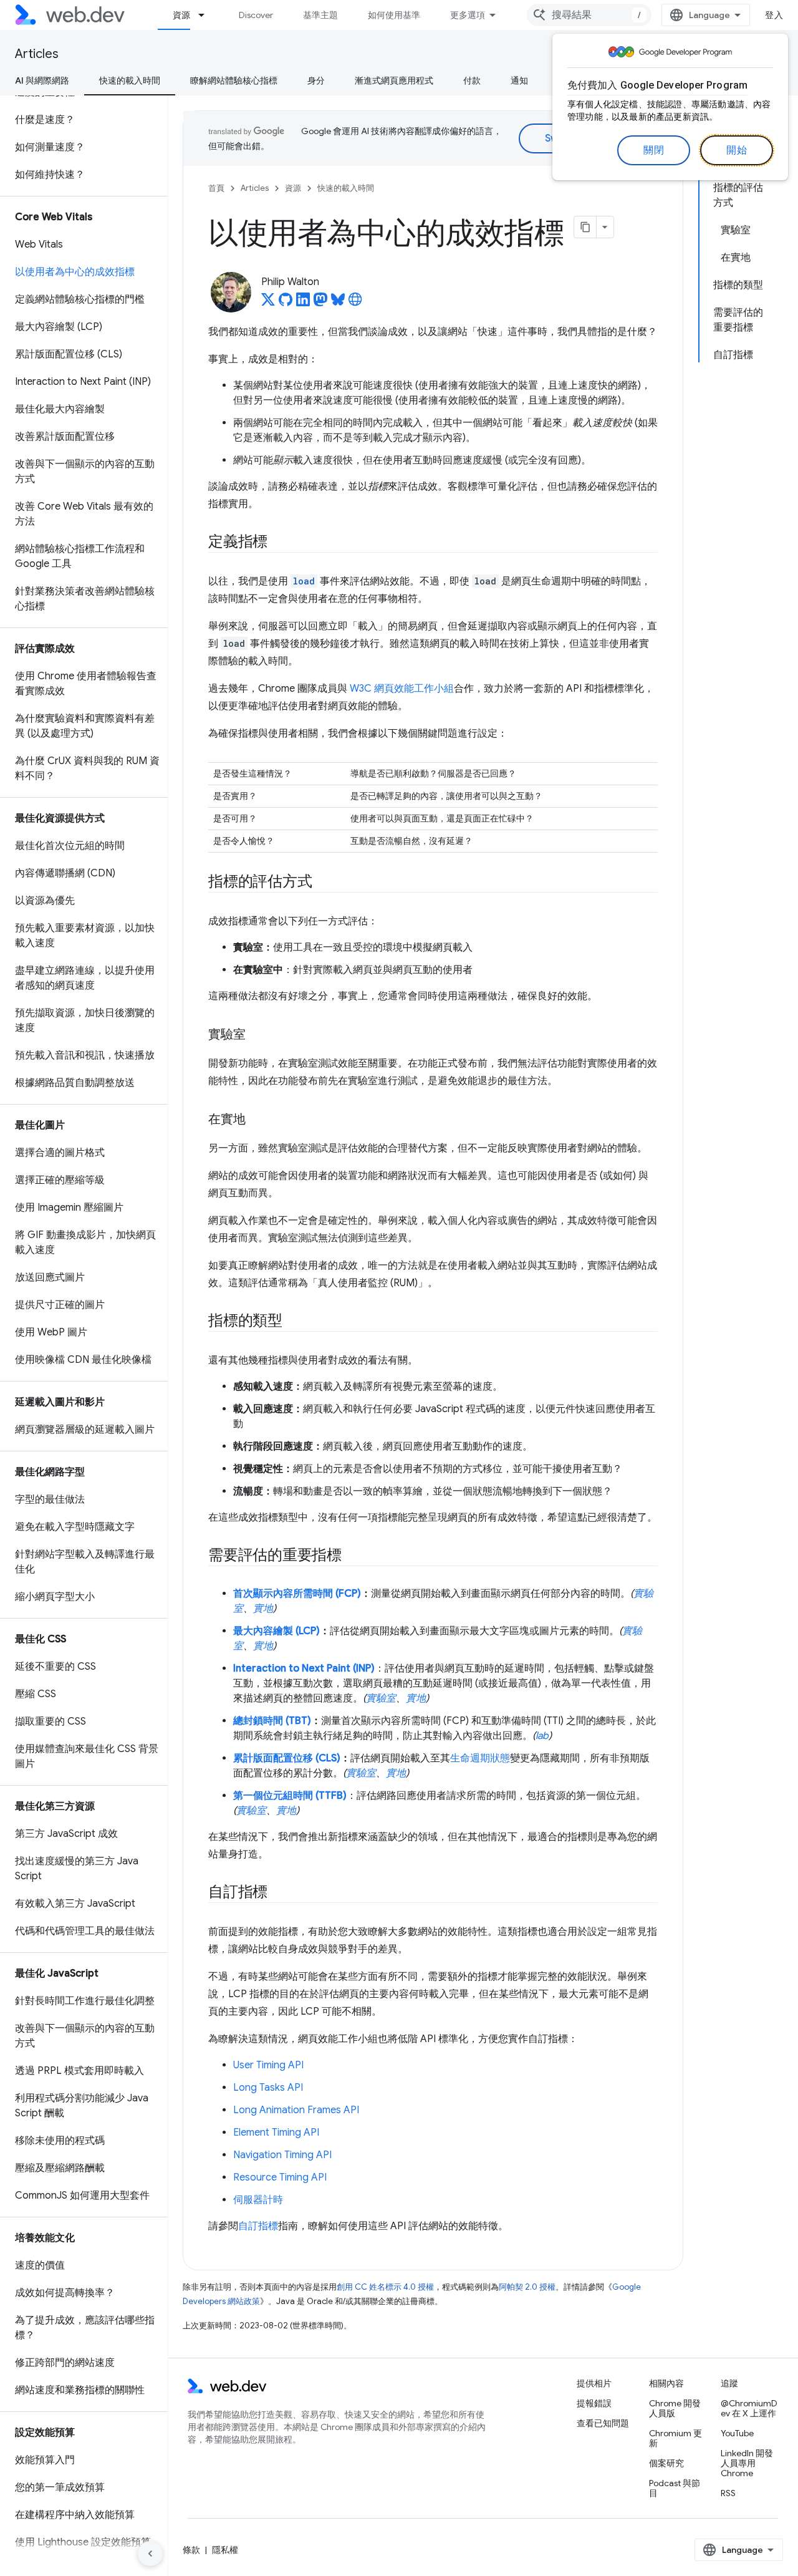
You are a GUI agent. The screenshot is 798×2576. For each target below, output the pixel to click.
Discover (256, 15)
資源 (181, 15)
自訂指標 (258, 2226)
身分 (316, 80)
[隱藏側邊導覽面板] (150, 2554)
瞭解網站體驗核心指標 (234, 80)
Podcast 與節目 (675, 2488)
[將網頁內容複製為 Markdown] (585, 227)
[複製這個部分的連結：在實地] (257, 1120)
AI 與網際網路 (42, 80)
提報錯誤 (594, 2403)
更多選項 (468, 15)
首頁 (216, 188)
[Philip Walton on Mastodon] (320, 303)
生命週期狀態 (480, 1758)
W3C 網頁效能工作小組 (402, 689)
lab (542, 1736)
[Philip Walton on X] (268, 303)
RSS (728, 2493)
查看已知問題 (603, 2423)
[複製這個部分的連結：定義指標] (279, 543)
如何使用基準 (394, 15)
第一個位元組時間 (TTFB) (290, 1796)
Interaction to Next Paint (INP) (304, 1668)
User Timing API (268, 2065)
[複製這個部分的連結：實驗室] (257, 1035)
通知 (519, 80)
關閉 (654, 150)
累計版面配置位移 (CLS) (287, 1758)
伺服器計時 (258, 2200)
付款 (472, 80)
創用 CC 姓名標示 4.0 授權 (385, 2287)
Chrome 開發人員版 (675, 2408)
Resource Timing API (280, 2177)
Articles (37, 54)
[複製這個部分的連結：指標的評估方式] (323, 883)
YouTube (737, 2433)
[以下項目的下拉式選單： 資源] (207, 15)
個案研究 (666, 2463)
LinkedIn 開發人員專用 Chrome (747, 2463)
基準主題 (320, 15)
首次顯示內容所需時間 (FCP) (297, 1594)
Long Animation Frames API (296, 2110)
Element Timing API (276, 2133)
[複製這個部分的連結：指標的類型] (294, 1322)
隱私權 (225, 2550)
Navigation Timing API (282, 2155)
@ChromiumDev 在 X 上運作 (749, 2408)
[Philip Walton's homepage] (355, 303)
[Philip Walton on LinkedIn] (303, 303)
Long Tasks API (268, 2088)
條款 (191, 2550)
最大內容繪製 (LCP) (276, 1631)
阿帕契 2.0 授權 (527, 2287)
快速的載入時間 (130, 80)
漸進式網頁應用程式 (394, 80)
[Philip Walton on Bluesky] (338, 303)
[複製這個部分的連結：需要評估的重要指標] (353, 1556)
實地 (263, 1609)
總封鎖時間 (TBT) (272, 1721)
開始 (737, 150)
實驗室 (381, 1698)
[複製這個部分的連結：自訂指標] (279, 1893)
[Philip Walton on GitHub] (286, 303)
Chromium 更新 (675, 2438)
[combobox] (589, 15)
